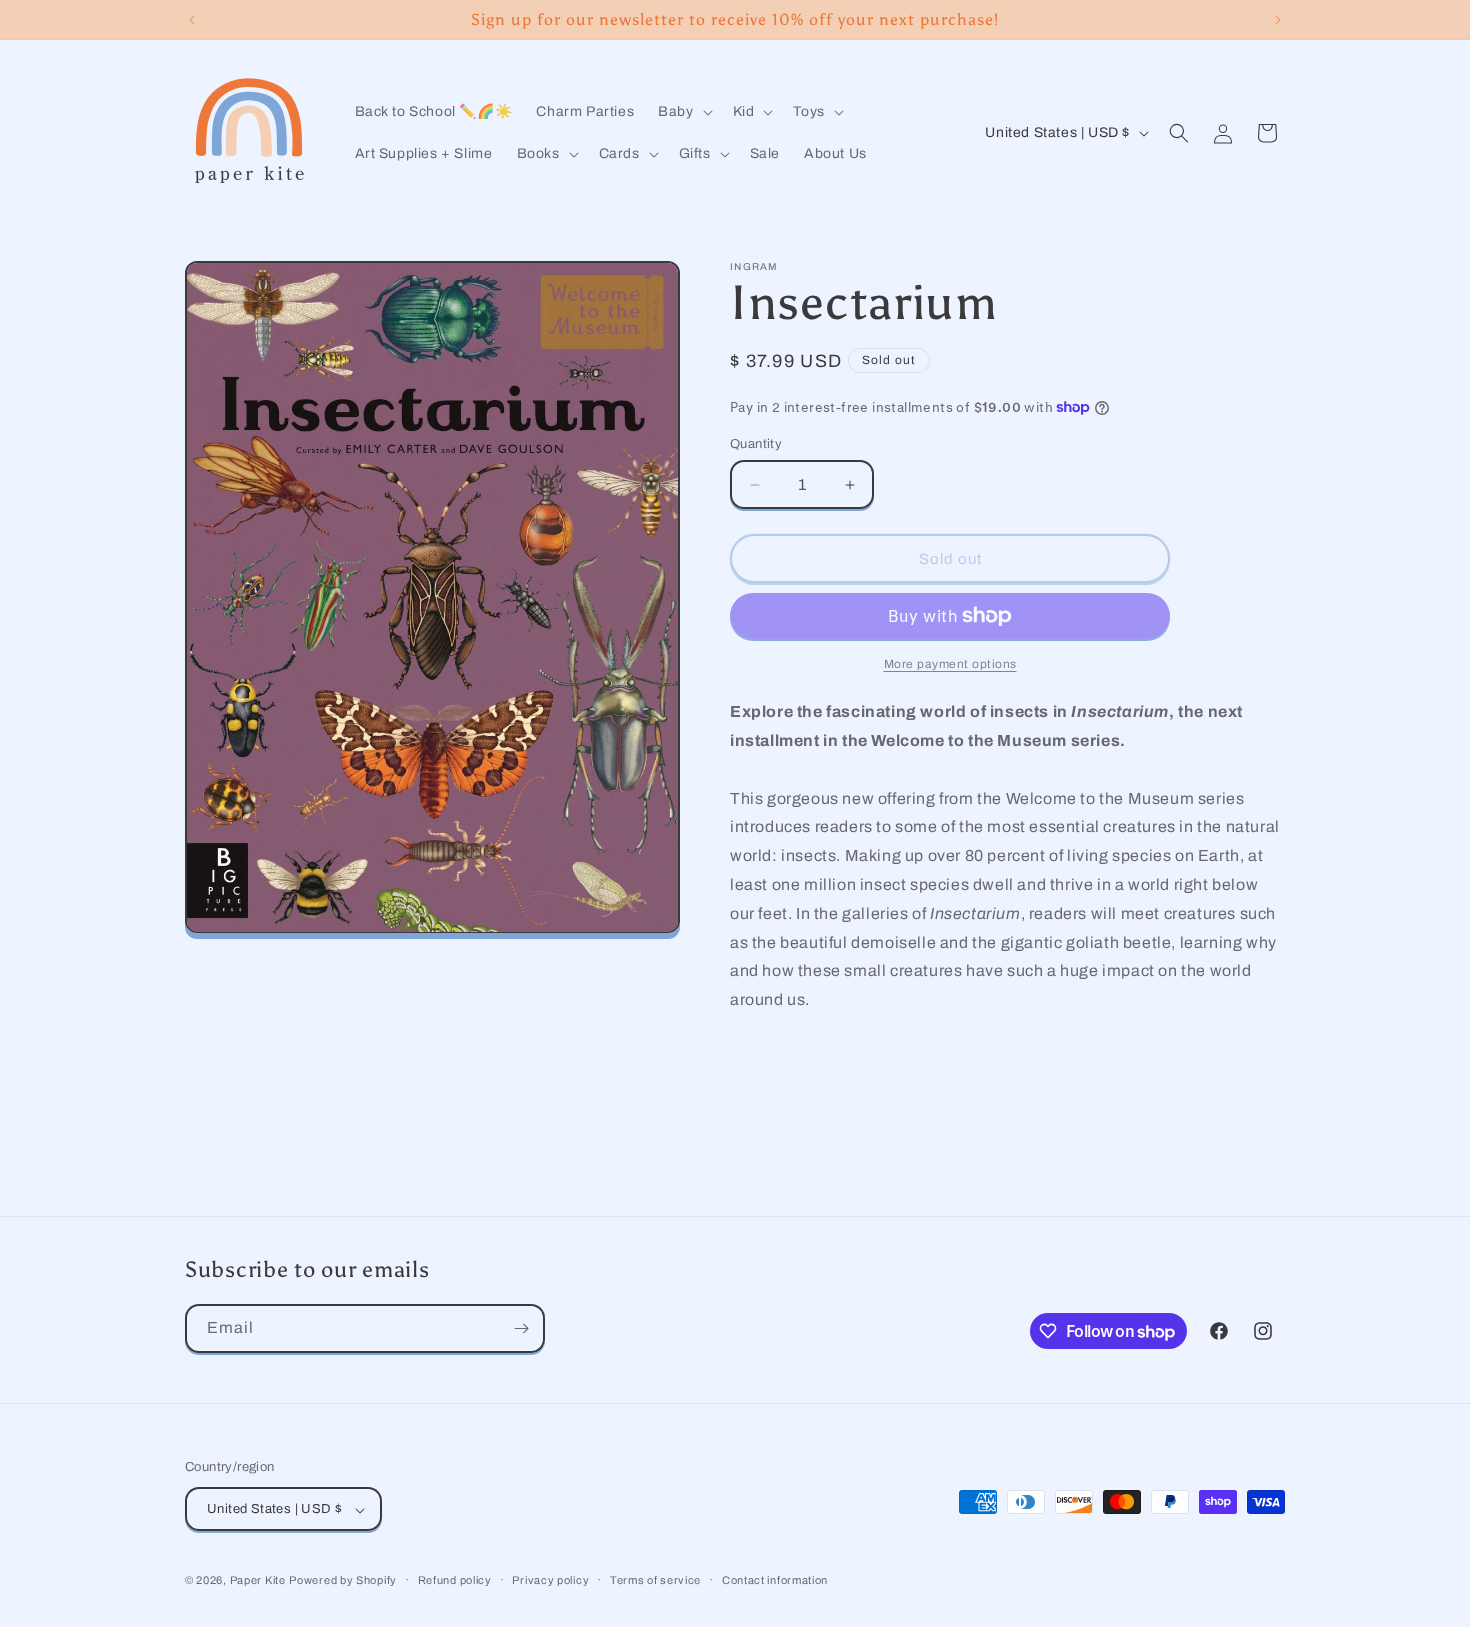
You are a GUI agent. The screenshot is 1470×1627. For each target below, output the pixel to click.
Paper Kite (258, 1581)
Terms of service (655, 1580)
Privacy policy (550, 1580)
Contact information (775, 1580)
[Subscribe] (521, 1328)
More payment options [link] (950, 664)
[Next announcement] (1278, 20)
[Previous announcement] (192, 20)
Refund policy (455, 1580)
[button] (683, 112)
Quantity (756, 444)
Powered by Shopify (343, 1581)
